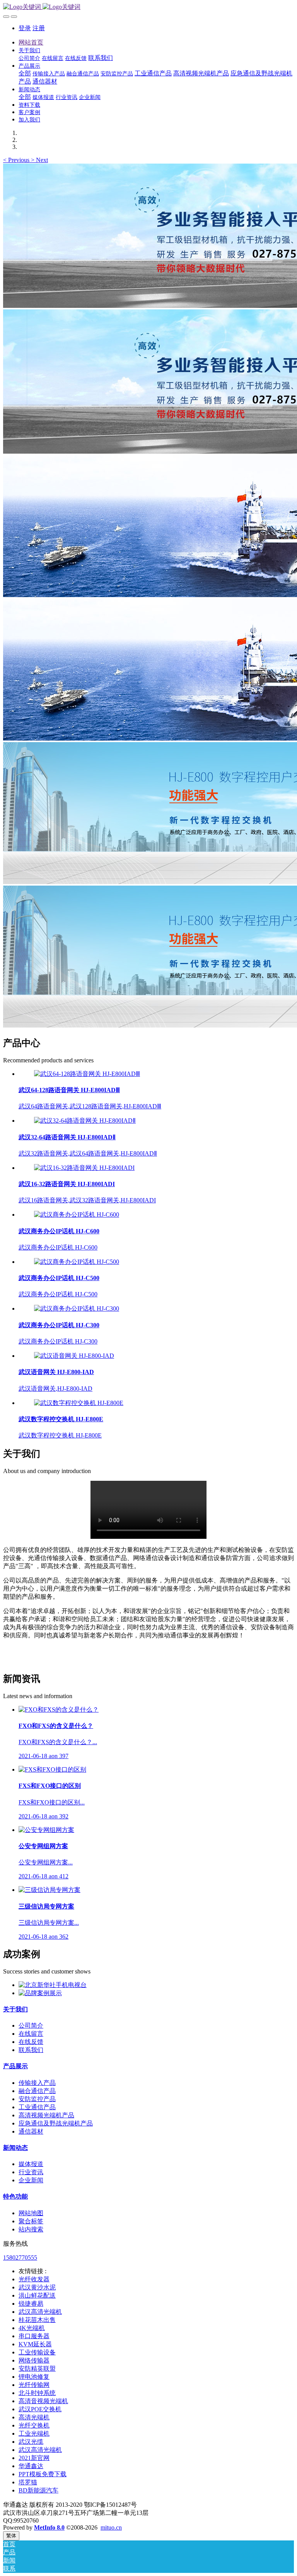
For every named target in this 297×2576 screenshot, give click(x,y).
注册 (39, 28)
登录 (25, 28)
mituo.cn (111, 2527)
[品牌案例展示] (40, 1993)
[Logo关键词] (148, 7)
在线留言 (31, 2034)
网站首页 (31, 42)
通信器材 (31, 2131)
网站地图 (31, 2213)
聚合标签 (31, 2221)
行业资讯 (31, 2172)
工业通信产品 (37, 2107)
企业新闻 (31, 2180)
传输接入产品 (37, 2083)
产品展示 (15, 2066)
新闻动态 (15, 2148)
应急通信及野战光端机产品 (56, 2123)
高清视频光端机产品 (46, 2115)
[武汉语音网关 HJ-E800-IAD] (74, 1356)
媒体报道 (31, 2164)
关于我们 (15, 2009)
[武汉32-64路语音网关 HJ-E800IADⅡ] (85, 1121)
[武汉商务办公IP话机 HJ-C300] (77, 1308)
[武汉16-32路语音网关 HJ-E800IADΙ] (84, 1168)
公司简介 (31, 2025)
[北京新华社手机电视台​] (53, 1985)
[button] (17, 160)
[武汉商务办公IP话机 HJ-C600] (77, 1215)
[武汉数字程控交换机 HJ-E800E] (79, 1403)
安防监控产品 (37, 2099)
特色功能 (15, 2196)
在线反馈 (31, 2042)
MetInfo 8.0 (49, 2527)
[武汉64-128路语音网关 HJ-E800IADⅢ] (87, 1074)
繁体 (11, 2536)
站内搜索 (31, 2229)
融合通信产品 (37, 2091)
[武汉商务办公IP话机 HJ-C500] (77, 1262)
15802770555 (20, 2258)
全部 (25, 73)
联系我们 (31, 2050)
